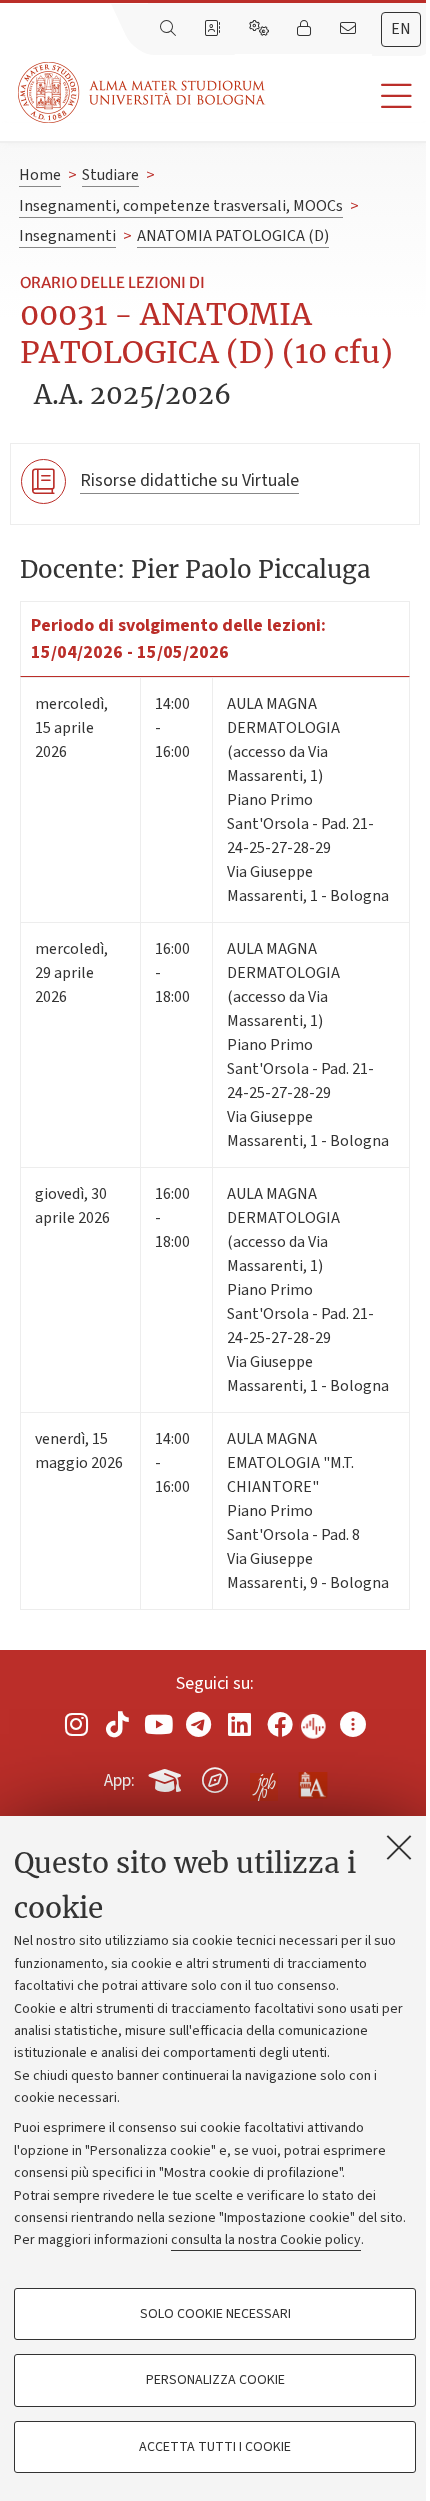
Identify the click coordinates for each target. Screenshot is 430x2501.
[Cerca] (170, 29)
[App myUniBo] (167, 1777)
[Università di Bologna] (143, 92)
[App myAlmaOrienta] (215, 1777)
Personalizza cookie (215, 2380)
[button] (347, 96)
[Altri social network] (353, 1724)
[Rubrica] (214, 29)
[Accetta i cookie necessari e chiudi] (399, 1847)
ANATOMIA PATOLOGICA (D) (233, 236)
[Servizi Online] (261, 29)
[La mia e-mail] (350, 29)
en (401, 29)
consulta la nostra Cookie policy (266, 2240)
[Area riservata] (306, 29)
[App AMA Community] (312, 1779)
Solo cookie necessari (215, 2314)
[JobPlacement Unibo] (264, 1776)
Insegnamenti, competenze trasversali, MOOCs (181, 206)
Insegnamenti (67, 236)
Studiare (110, 175)
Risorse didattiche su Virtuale (189, 480)
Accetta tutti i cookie (215, 2447)
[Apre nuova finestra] (77, 1724)
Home (40, 175)
